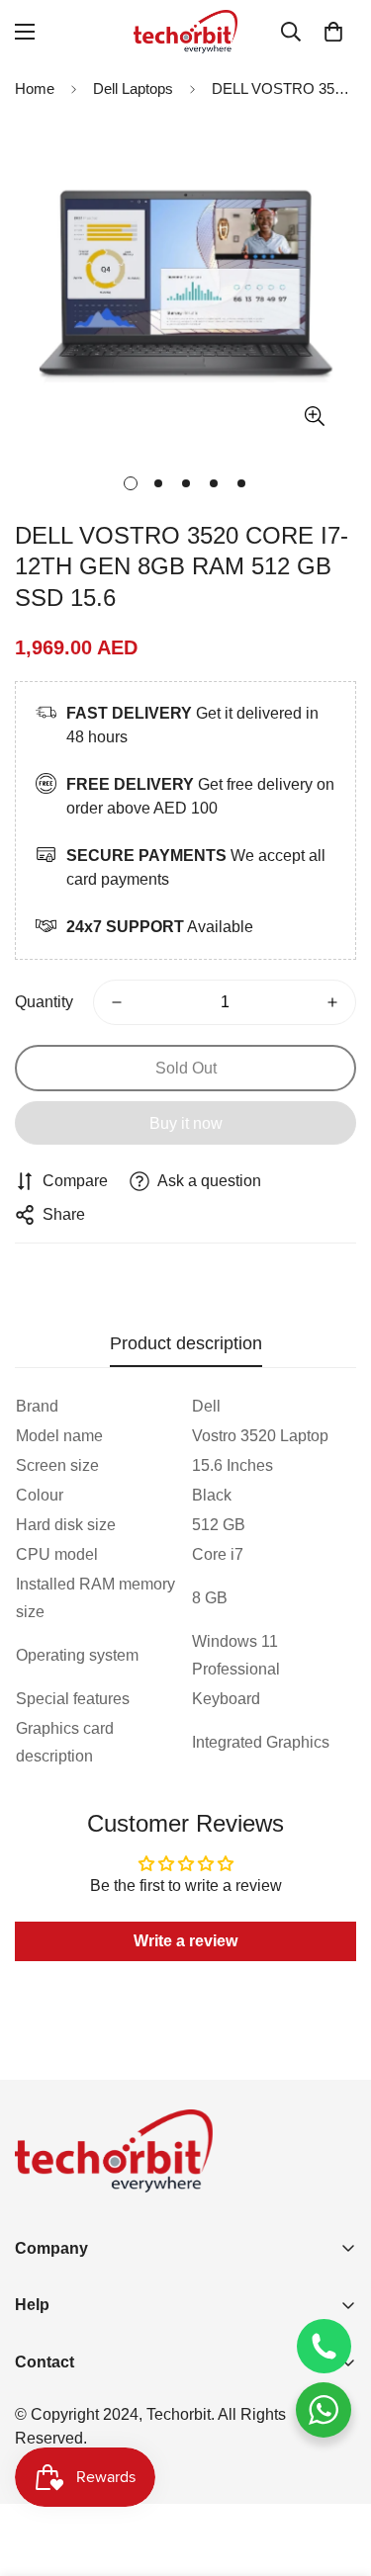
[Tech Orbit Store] (185, 32)
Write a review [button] (185, 1941)
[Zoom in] (314, 417)
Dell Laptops (133, 88)
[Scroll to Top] (335, 2471)
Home (35, 88)
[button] (333, 32)
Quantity (44, 1002)
